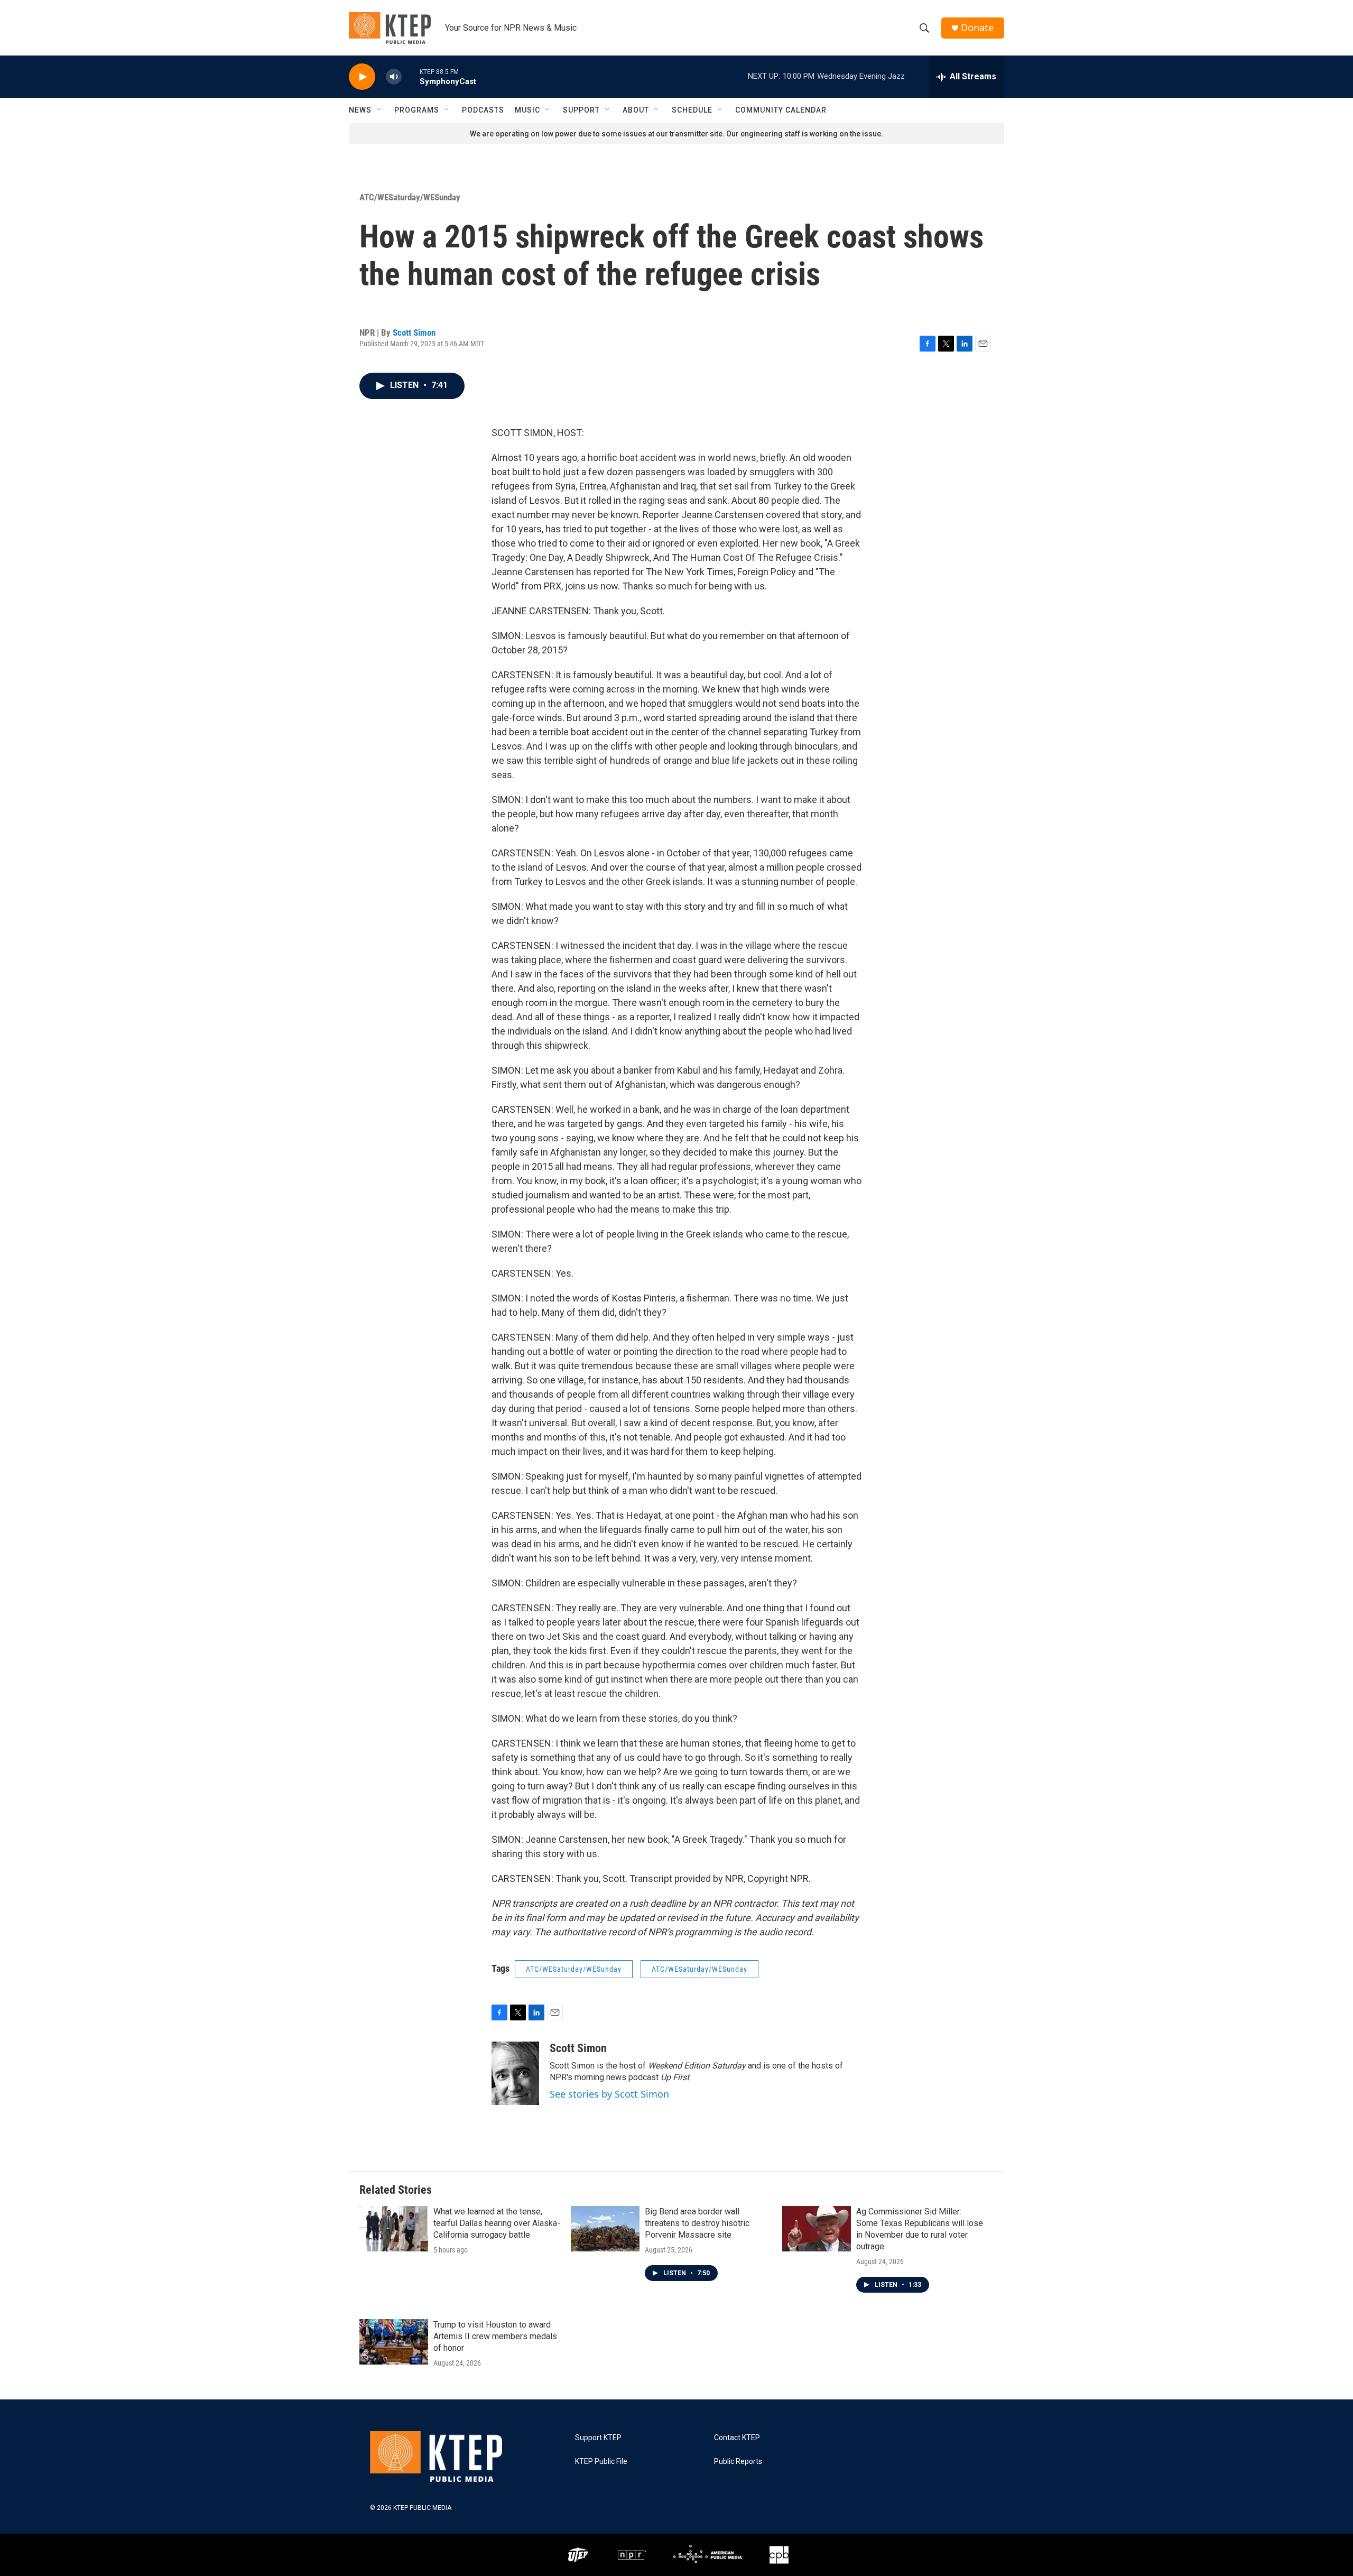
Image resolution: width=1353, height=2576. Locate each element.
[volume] (394, 77)
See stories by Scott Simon (609, 2094)
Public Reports (738, 2462)
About (636, 110)
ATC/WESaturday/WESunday (410, 197)
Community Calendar (781, 110)
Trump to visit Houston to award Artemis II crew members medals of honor (495, 2336)
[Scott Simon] (515, 2073)
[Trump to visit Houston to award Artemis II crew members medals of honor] (394, 2342)
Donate (977, 28)
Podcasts (483, 110)
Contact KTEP (737, 2438)
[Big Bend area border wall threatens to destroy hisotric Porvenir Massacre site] (605, 2229)
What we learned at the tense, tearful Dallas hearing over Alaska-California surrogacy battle (497, 2223)
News (360, 110)
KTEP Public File (601, 2462)
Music (527, 110)
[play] (362, 77)
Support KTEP (598, 2438)
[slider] (411, 76)
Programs (417, 110)
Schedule (692, 110)
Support (581, 110)
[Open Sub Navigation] (379, 110)
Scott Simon (414, 333)
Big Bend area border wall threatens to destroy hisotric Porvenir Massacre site (697, 2223)
